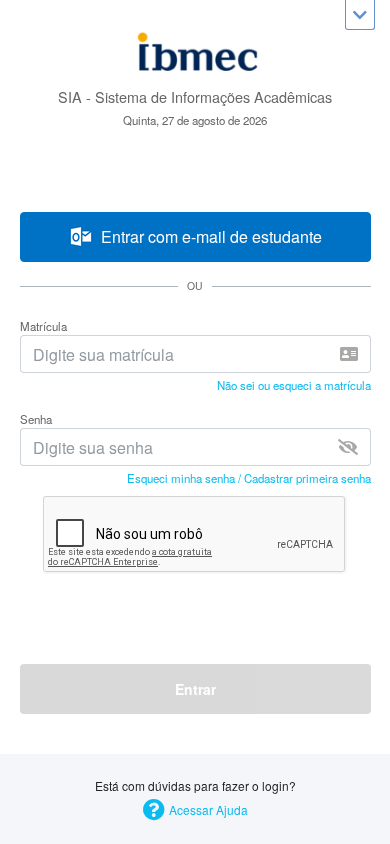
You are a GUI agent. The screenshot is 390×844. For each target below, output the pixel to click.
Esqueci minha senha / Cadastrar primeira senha (249, 478)
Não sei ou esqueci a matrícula (294, 385)
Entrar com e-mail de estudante (207, 236)
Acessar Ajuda (208, 809)
